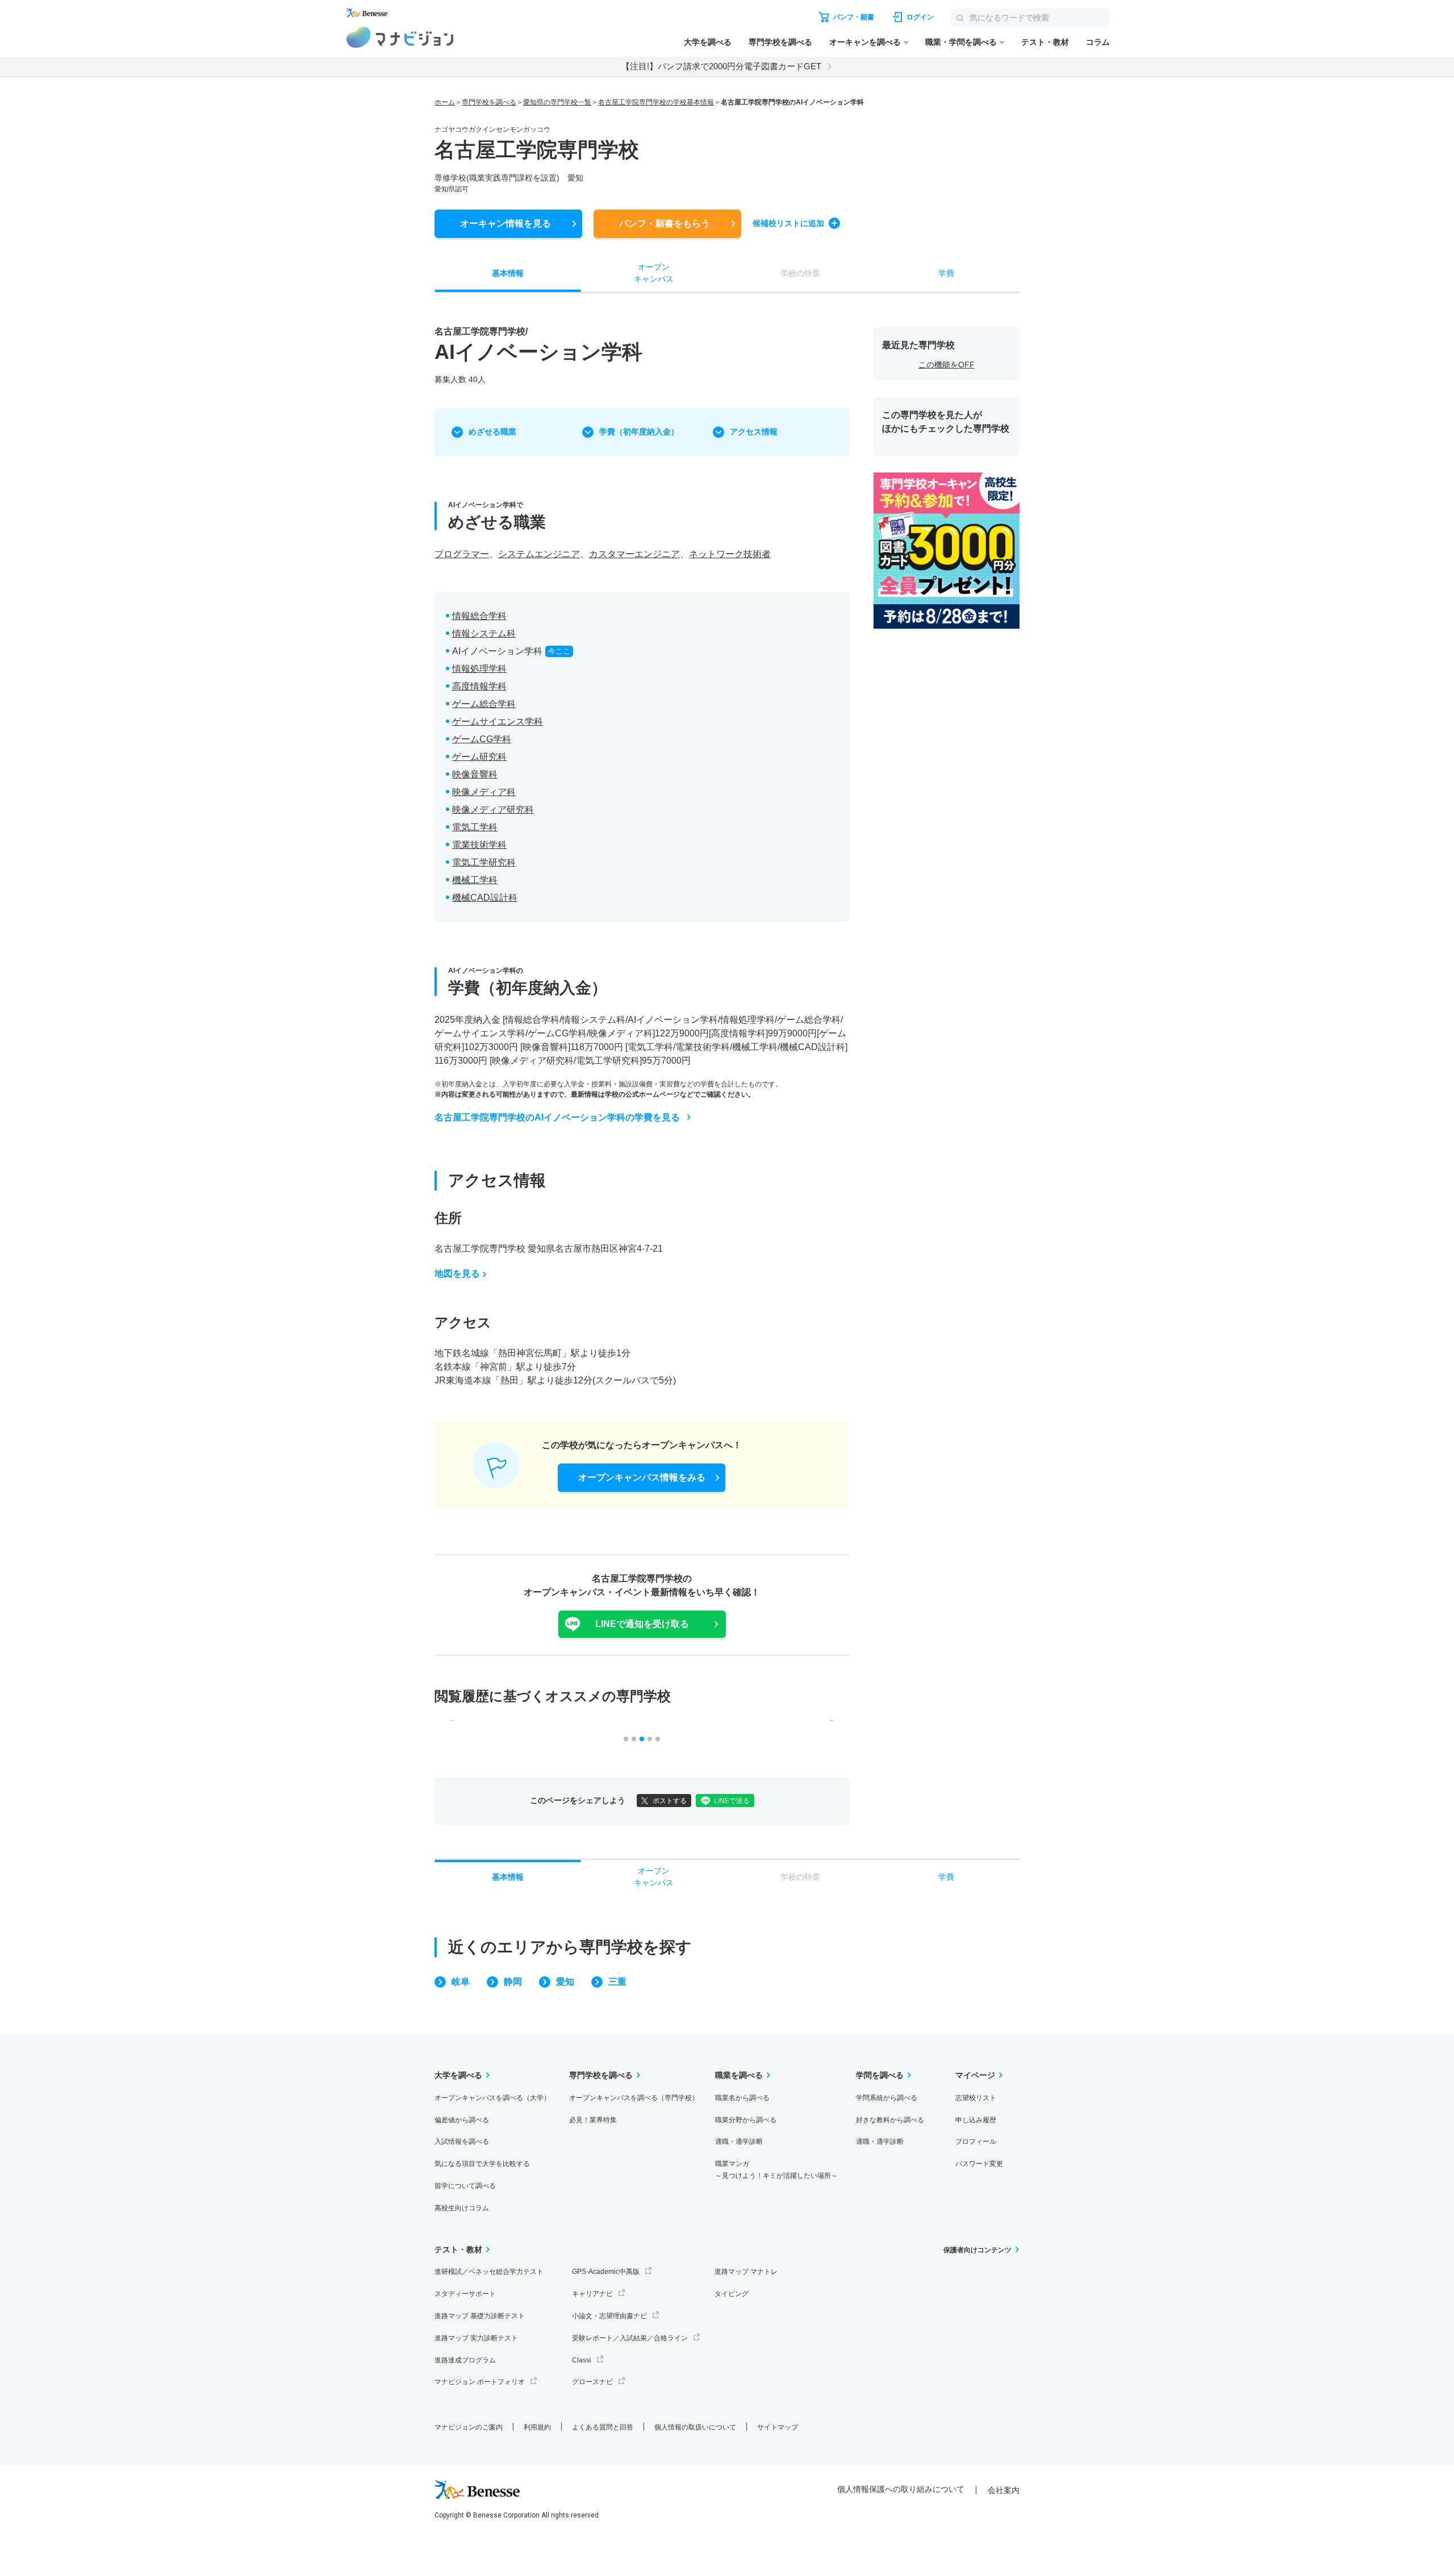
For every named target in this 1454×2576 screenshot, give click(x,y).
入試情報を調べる (462, 2142)
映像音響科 (475, 774)
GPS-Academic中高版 (606, 2272)
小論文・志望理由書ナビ (609, 2316)
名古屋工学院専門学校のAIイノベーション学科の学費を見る (557, 1117)
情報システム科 (484, 633)
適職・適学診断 (739, 2142)
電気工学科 (475, 827)
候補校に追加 (788, 223)
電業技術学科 (479, 845)
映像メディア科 (484, 792)
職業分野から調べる (746, 2120)
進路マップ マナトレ (746, 2272)
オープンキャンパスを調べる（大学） (492, 2098)
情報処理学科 (479, 669)
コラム (1098, 42)
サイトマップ (778, 2427)
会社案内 (1004, 2490)
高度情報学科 (479, 686)
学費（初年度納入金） (639, 432)
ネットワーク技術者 (730, 554)
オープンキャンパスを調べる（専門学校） (634, 2098)
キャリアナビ (592, 2294)
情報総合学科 (479, 616)
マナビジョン (400, 37)
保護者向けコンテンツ (977, 2250)
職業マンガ (776, 2170)
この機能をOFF (947, 365)
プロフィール (976, 2142)
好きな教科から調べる (890, 2120)
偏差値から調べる (462, 2120)
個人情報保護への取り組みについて (901, 2489)
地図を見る (457, 1274)
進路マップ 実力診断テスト (476, 2338)
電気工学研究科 (484, 862)
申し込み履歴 (976, 2120)
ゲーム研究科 (479, 757)
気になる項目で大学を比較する (482, 2164)
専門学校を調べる (780, 42)
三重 (617, 1982)
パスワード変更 (979, 2164)
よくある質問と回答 (603, 2427)
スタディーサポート (465, 2294)
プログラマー (462, 554)
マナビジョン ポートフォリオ (480, 2382)
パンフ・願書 (665, 223)
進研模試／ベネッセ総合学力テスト (489, 2272)
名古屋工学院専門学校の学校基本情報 (656, 102)
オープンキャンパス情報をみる (642, 1477)
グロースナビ (592, 2382)
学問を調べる (880, 2075)
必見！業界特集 (593, 2120)
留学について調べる (465, 2186)
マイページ (975, 2075)
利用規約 (537, 2427)
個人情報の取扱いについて (695, 2427)
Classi (582, 2360)
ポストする (670, 1801)
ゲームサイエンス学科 (498, 722)
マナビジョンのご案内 (469, 2427)
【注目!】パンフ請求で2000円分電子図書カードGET (721, 66)
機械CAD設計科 (485, 898)
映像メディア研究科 (493, 810)
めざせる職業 (492, 432)
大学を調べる (708, 42)
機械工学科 (475, 880)
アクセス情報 (754, 432)
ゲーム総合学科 (484, 704)
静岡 (513, 1982)
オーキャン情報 (505, 223)
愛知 (565, 1982)
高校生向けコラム (462, 2208)
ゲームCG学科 (482, 739)
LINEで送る (732, 1801)
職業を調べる (739, 2075)
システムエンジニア (539, 554)
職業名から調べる (742, 2098)
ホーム (445, 102)
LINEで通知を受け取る (642, 1624)
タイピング (732, 2294)
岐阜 (461, 1982)
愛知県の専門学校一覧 (557, 102)
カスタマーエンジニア (634, 554)
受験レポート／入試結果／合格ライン (630, 2338)
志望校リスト (976, 2098)
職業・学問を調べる (961, 42)
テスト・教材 (1045, 42)
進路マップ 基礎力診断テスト (480, 2316)
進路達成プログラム (465, 2360)
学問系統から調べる (887, 2098)
